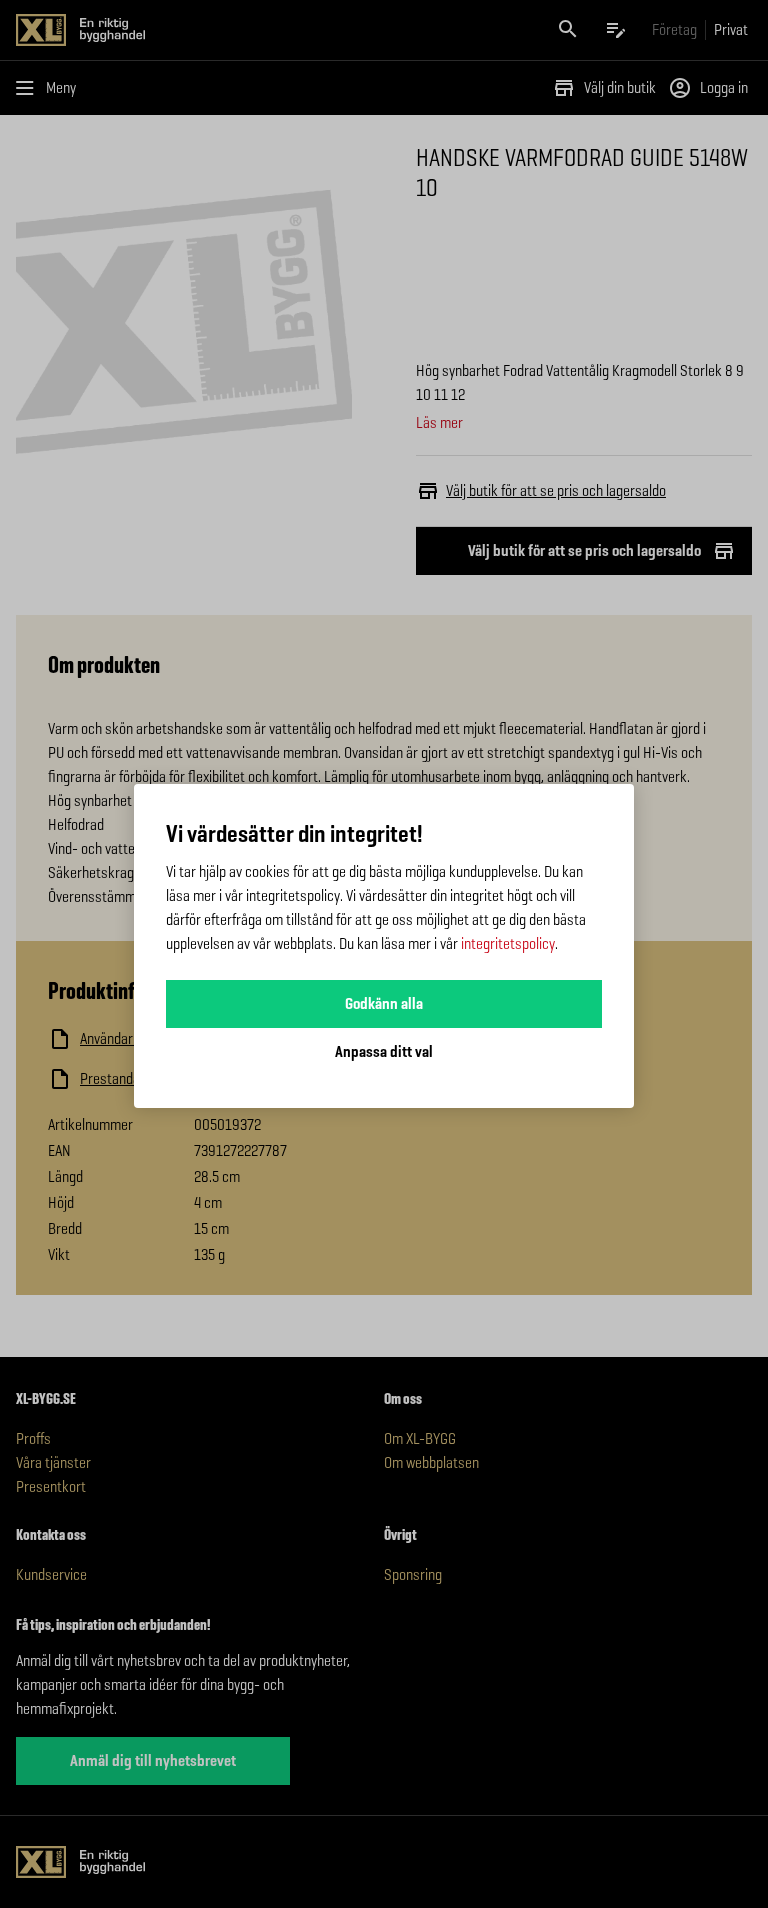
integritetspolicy (508, 943)
